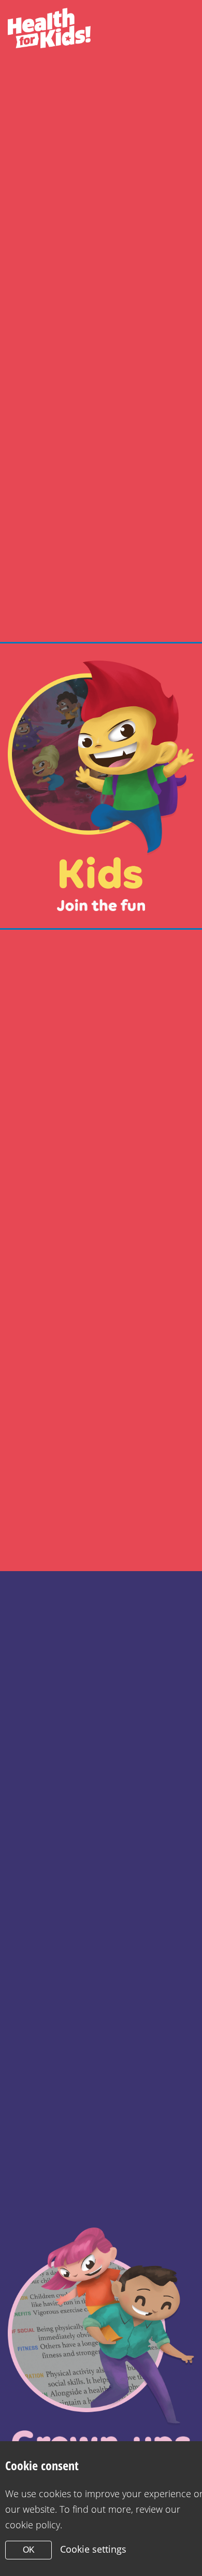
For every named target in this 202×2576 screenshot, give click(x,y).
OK (29, 2550)
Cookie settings (93, 2549)
